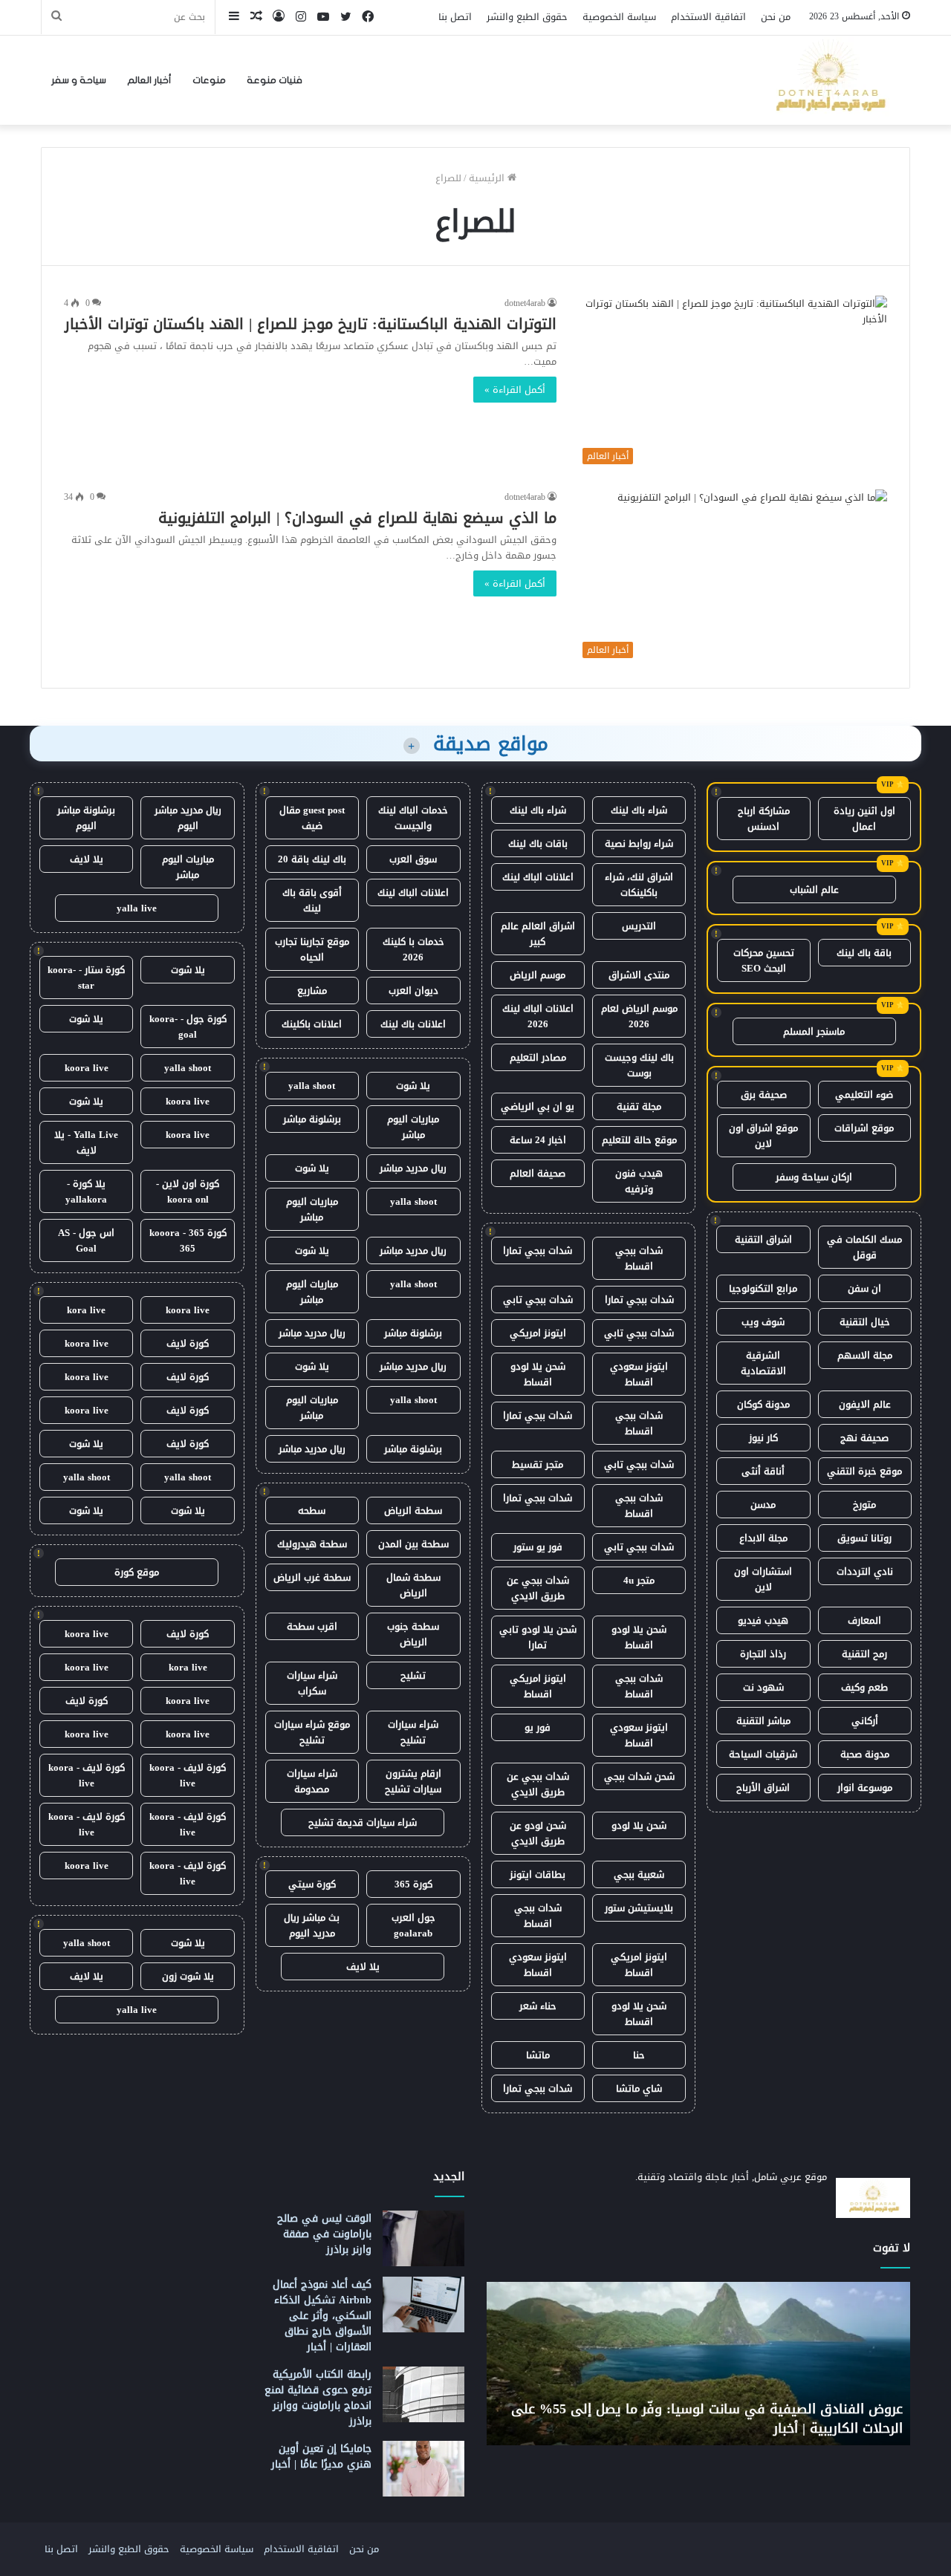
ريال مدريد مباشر (413, 1168)
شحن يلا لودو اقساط (538, 1374)
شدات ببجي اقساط (639, 1258)
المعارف (864, 1620)
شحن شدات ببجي (639, 1776)
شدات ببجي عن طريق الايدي (538, 1588)
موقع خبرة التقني (864, 1471)
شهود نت (763, 1687)
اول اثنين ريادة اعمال (864, 819)
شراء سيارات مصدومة (312, 1781)
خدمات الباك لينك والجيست (413, 818)
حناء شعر (538, 2006)
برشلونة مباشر (312, 1119)
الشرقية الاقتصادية (763, 1363)
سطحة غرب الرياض (312, 1577)
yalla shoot (312, 1086)
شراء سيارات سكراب (312, 1683)
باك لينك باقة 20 (312, 859)
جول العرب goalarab (413, 1925)
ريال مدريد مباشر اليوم (188, 818)
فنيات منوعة (275, 80)
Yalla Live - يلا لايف (86, 1142)
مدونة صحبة (865, 1754)
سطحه (312, 1510)
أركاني (865, 1721)
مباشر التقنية (763, 1721)
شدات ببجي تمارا (538, 1250)
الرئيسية (488, 178)
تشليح (413, 1675)
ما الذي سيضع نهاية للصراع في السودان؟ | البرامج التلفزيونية (357, 518)
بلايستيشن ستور (639, 1908)
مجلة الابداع (763, 1538)
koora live (87, 1068)
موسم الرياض (538, 975)
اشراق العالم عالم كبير (538, 934)
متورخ (864, 1505)
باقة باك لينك (864, 953)
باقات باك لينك (538, 843)
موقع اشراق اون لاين (763, 1136)
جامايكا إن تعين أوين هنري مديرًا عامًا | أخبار (321, 2456)
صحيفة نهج (864, 1438)
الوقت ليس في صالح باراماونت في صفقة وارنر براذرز (324, 2234)
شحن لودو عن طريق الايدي (538, 1833)
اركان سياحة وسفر (814, 1177)
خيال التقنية (865, 1322)
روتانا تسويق (864, 1538)
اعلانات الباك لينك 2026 (538, 1016)
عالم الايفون (865, 1404)
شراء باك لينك (639, 810)
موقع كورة (137, 1572)
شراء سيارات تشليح (413, 1732)
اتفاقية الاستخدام (708, 17)
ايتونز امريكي (538, 1333)
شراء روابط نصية (639, 843)
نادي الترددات (865, 1571)
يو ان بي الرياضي (538, 1106)
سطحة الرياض (413, 1510)
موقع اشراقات (864, 1128)
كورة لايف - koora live (188, 1775)
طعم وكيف (864, 1687)
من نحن (776, 17)
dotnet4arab (525, 303)
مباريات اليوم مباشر (413, 1127)
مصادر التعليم (538, 1057)
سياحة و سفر (79, 80)
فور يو (538, 1727)
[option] (640, 2364)
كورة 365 (413, 1884)
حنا (639, 2055)
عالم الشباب (814, 889)
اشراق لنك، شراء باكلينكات (639, 885)
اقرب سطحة (312, 1626)
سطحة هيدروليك (312, 1544)
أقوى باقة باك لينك (312, 900)
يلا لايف (363, 1967)
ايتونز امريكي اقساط (538, 1686)
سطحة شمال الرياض (413, 1585)
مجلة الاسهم (865, 1355)
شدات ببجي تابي (538, 1300)
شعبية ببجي (639, 1874)
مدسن (763, 1505)
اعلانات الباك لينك (538, 877)
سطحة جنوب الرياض (413, 1634)
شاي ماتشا (639, 2088)
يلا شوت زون (188, 1976)
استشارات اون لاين (763, 1579)
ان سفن (864, 1288)
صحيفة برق (764, 1095)
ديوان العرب (413, 991)
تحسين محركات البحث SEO (764, 960)
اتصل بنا (455, 17)
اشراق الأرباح (763, 1788)
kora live (86, 1310)
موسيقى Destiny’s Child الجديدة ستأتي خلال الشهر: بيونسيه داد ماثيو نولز (651, 2418)
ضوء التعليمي (864, 1095)
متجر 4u (639, 1580)
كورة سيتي (312, 1884)
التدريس (639, 926)
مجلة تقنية (639, 1106)
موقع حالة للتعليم (639, 1140)
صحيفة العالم (538, 1173)
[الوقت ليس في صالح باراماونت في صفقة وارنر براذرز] (423, 2238)
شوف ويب (763, 1322)
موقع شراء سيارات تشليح (312, 1732)
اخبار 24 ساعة (538, 1140)
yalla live (137, 908)
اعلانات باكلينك (312, 1024)
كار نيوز (763, 1438)
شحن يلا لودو (639, 1825)
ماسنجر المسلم (814, 1031)
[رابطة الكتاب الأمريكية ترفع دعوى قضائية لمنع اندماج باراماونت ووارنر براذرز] (423, 2394)
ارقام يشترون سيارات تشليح (413, 1781)
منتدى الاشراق (639, 975)
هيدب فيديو (763, 1620)
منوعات (209, 80)
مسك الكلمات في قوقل (864, 1247)
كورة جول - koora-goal (188, 1027)
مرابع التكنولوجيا (763, 1288)
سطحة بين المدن (413, 1544)
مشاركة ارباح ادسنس (764, 819)
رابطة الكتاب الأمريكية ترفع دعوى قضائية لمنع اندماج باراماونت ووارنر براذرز (318, 2398)
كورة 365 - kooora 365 (188, 1240)
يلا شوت (413, 1086)
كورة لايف (188, 1343)
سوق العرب (413, 859)
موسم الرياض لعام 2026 (639, 1016)
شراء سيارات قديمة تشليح (363, 1822)
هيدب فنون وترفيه (639, 1181)
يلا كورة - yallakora (86, 1191)
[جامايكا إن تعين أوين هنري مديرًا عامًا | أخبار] (423, 2469)
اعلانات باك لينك (413, 1024)
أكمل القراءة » (515, 390)
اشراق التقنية (763, 1239)
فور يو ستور (538, 1547)
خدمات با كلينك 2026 (413, 949)
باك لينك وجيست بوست (639, 1065)
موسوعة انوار (865, 1788)
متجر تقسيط (538, 1464)
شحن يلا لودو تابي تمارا (538, 1637)
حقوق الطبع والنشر (527, 17)
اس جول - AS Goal (86, 1240)
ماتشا (538, 2055)
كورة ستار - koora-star (86, 978)
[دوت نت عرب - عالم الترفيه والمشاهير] (828, 80)
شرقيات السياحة (763, 1754)
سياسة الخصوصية (619, 17)
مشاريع (312, 991)
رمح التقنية (864, 1654)
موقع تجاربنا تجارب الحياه (312, 949)
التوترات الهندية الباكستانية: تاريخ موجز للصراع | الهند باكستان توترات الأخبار (311, 324)
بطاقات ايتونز (538, 1874)
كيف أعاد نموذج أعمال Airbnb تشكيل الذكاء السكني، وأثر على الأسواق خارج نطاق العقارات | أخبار (322, 2316)
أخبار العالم (149, 80)
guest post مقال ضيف (312, 818)
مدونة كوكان (763, 1404)
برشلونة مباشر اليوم (86, 818)
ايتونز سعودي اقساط (639, 1374)
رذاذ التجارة (763, 1654)
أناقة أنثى (763, 1471)
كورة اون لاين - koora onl (188, 1191)
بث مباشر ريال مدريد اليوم (312, 1925)
